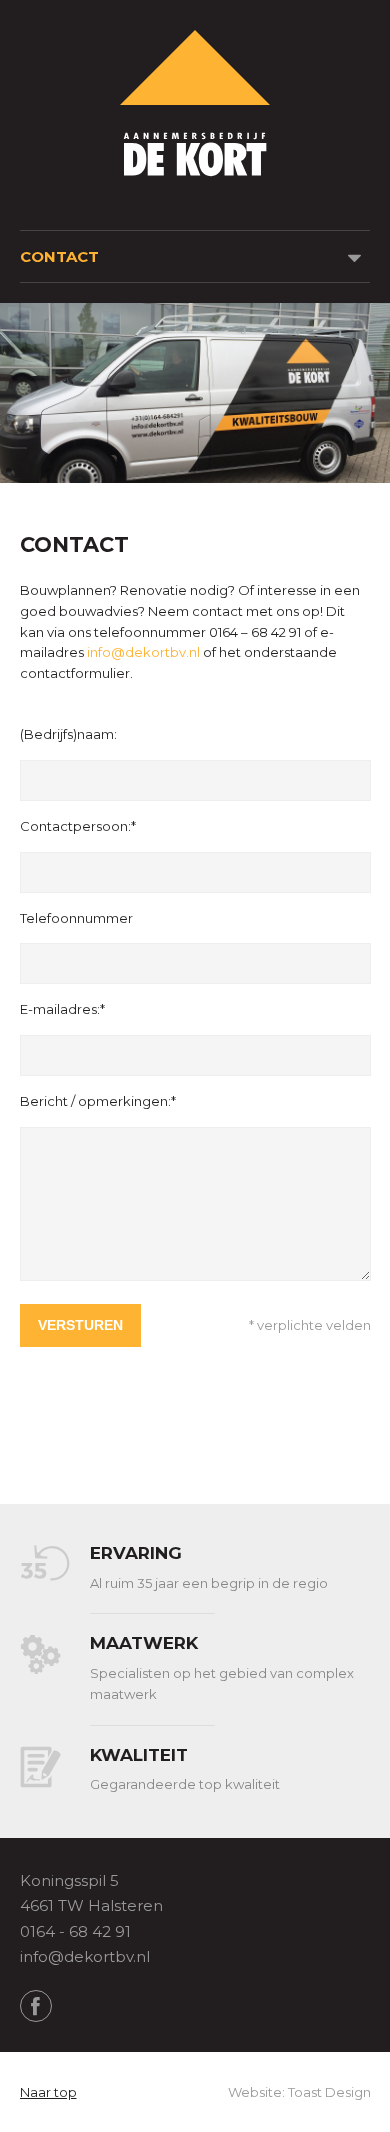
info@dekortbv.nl (143, 652)
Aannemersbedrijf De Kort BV (195, 105)
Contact (59, 256)
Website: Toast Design (299, 2092)
